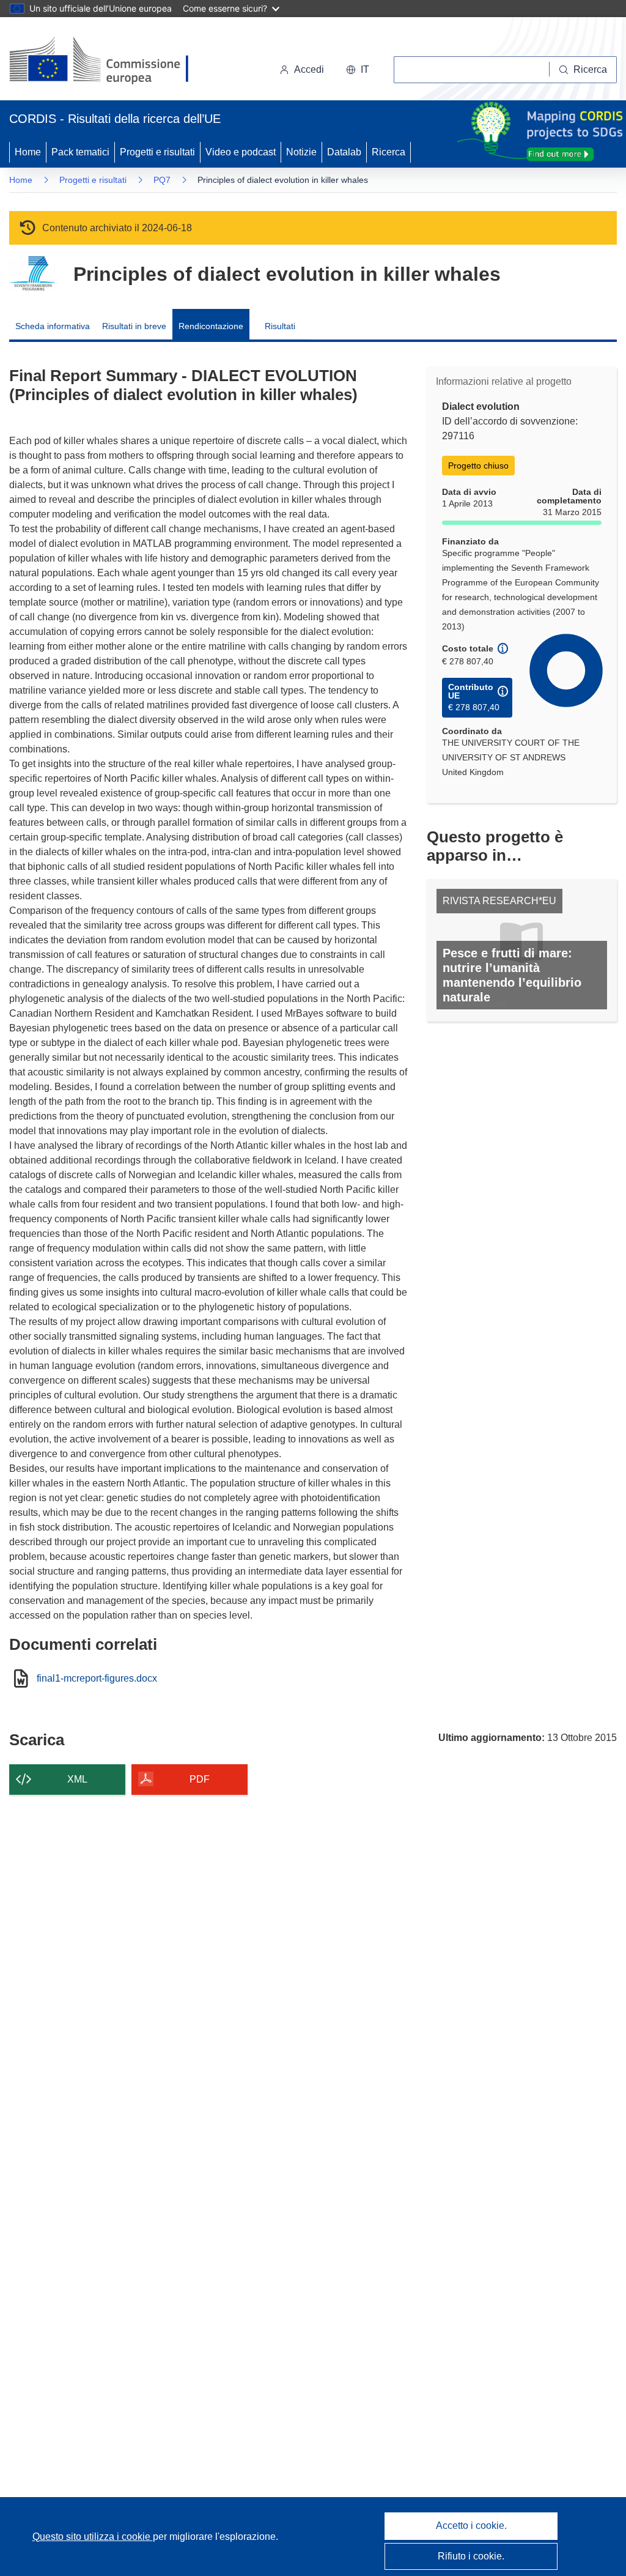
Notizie (301, 152)
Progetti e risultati (157, 152)
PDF (200, 1779)
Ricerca (388, 152)
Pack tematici (80, 152)
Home (28, 152)
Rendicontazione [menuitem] (211, 326)
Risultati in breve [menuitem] (134, 326)
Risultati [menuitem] (280, 326)
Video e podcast (241, 152)
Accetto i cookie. (471, 2526)
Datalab (344, 152)
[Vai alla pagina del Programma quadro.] (32, 274)
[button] (358, 70)
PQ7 (162, 180)
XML (77, 1779)
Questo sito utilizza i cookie (93, 2537)
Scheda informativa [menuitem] (53, 326)
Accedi (309, 69)
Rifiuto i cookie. (471, 2556)
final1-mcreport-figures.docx (97, 1679)
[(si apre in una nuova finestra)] (107, 61)
